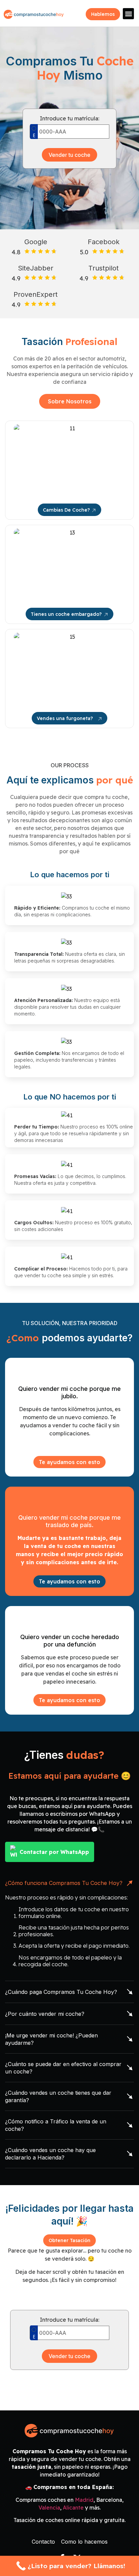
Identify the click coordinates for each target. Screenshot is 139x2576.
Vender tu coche (69, 155)
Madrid (84, 2500)
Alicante (73, 2508)
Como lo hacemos (84, 2542)
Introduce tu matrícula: (69, 118)
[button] (128, 14)
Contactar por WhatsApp (54, 1852)
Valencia (49, 2508)
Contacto (43, 2542)
